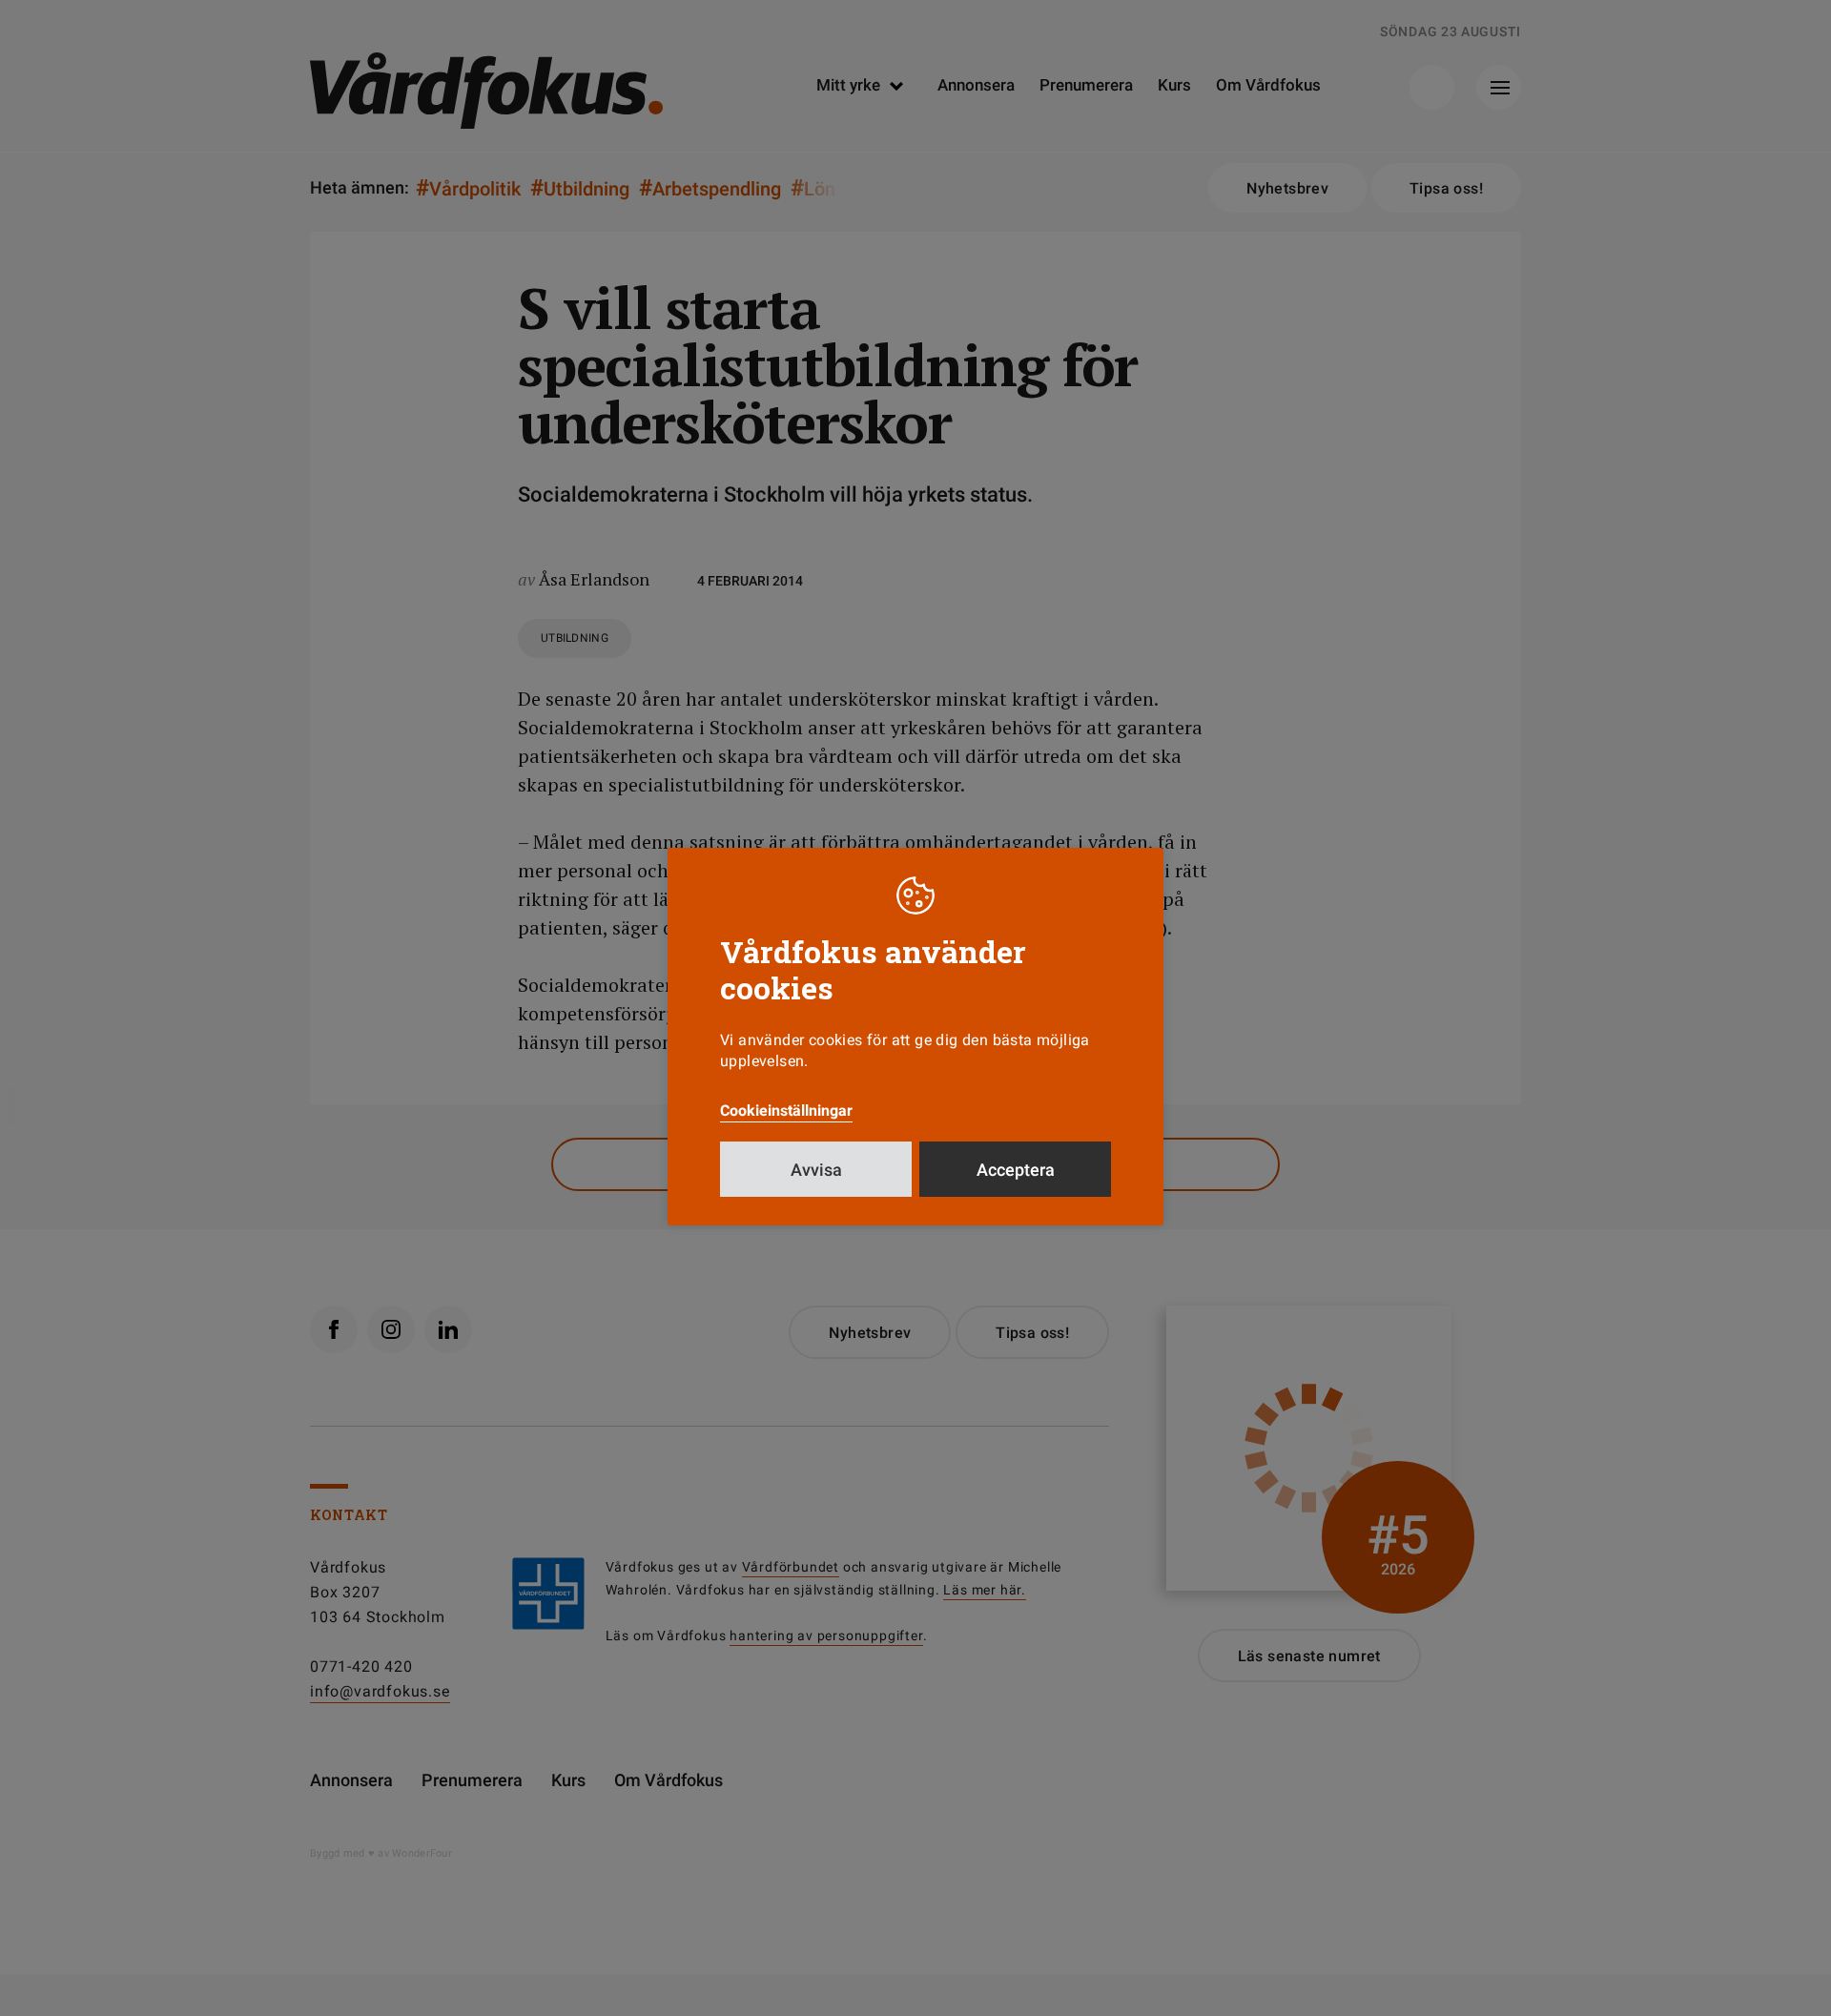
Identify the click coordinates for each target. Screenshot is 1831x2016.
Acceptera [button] (1016, 1170)
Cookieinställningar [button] (786, 1111)
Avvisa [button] (816, 1170)
